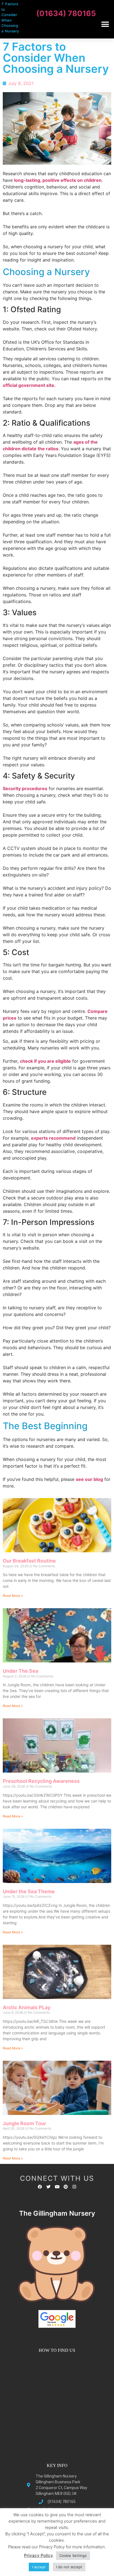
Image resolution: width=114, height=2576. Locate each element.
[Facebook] (40, 2187)
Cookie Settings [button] (73, 2556)
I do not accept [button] (69, 2567)
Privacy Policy (39, 2555)
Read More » (13, 1596)
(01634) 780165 (66, 13)
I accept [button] (39, 2567)
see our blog (89, 1479)
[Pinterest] (66, 2187)
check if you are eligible (45, 1061)
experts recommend (53, 1138)
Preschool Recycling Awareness (41, 1781)
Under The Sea (20, 1671)
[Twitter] (49, 2187)
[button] (105, 24)
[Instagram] (74, 2187)
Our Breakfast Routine (29, 1561)
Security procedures (25, 788)
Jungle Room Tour (24, 2123)
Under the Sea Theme (29, 1891)
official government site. (29, 385)
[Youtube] (57, 2187)
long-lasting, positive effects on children (58, 180)
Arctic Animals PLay (27, 2007)
